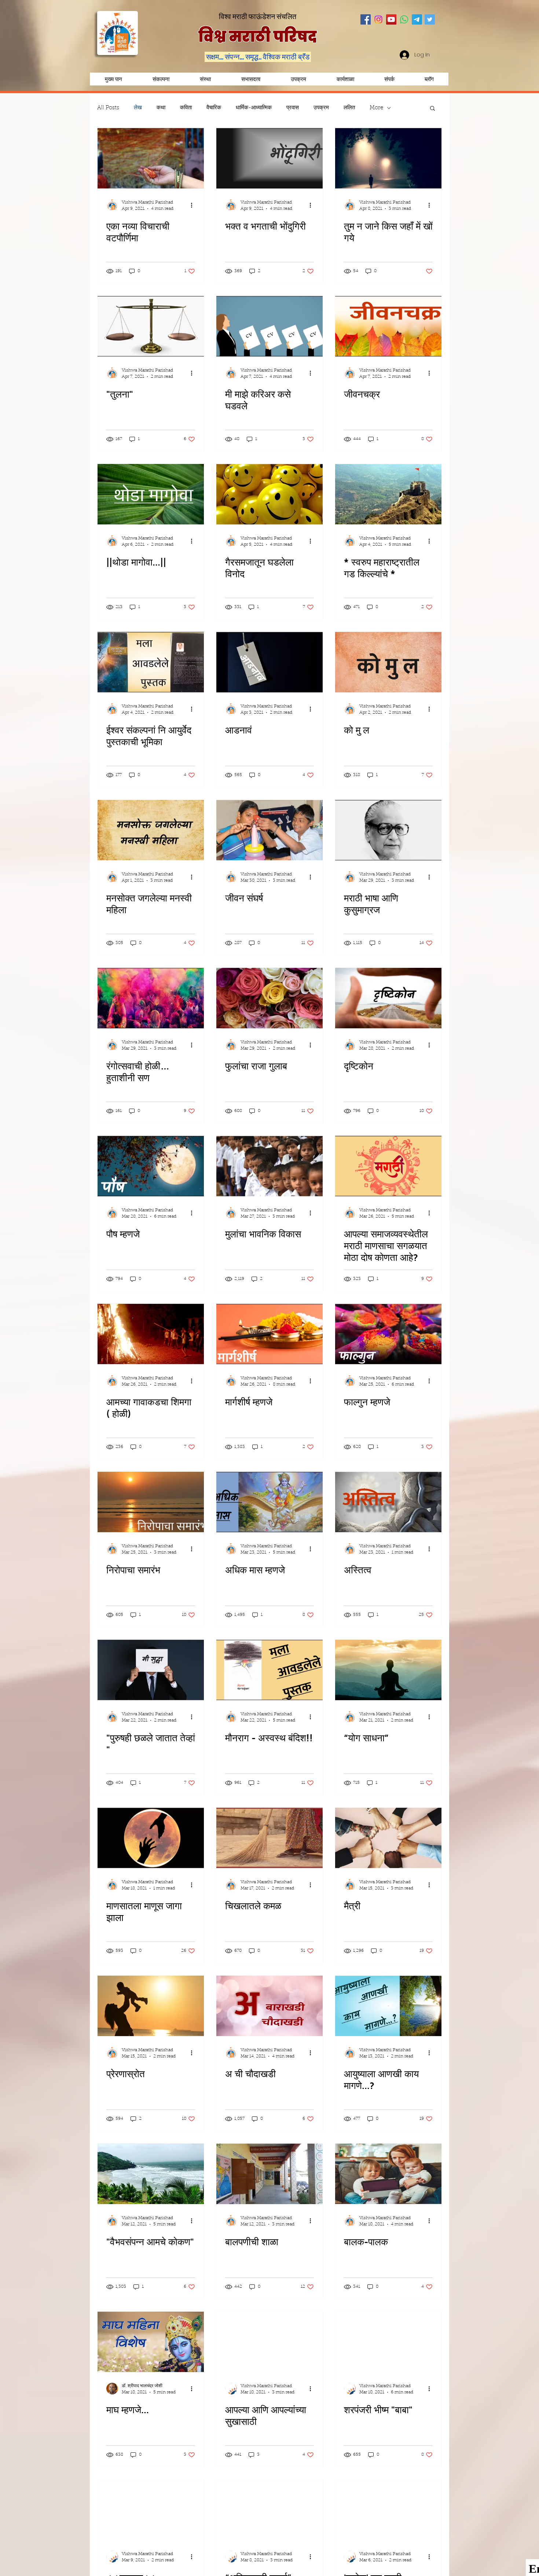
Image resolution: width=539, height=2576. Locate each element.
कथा (161, 108)
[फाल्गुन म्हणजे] (388, 1334)
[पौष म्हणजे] (151, 1166)
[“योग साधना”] (388, 1670)
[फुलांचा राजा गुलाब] (269, 998)
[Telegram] (417, 19)
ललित (349, 108)
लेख (138, 108)
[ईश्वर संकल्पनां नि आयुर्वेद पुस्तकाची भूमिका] (151, 662)
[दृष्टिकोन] (388, 998)
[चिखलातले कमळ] (269, 1838)
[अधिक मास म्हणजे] (269, 1502)
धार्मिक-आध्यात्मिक (254, 108)
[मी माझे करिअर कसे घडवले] (269, 326)
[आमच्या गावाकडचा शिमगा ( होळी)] (151, 1334)
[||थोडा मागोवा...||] (151, 494)
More (376, 108)
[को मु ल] (388, 662)
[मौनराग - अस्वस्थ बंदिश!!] (269, 1670)
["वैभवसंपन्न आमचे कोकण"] (151, 2174)
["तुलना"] (151, 326)
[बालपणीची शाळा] (269, 2174)
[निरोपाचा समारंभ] (151, 1502)
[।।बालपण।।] (151, 2510)
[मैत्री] (388, 1838)
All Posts (108, 108)
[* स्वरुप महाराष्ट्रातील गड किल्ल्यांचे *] (388, 494)
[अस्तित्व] (388, 1502)
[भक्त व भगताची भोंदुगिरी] (269, 158)
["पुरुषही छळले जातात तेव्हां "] (151, 1670)
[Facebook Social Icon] (366, 19)
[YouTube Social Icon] (391, 19)
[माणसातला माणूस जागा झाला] (151, 1838)
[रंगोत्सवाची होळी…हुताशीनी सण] (151, 998)
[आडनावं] (269, 662)
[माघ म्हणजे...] (151, 2342)
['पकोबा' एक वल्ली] (388, 2510)
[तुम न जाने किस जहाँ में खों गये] (388, 158)
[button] (298, 79)
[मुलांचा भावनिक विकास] (269, 1166)
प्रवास (293, 108)
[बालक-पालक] (388, 2174)
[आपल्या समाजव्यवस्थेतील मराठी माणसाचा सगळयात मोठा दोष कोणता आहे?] (388, 1166)
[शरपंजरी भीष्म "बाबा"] (388, 2342)
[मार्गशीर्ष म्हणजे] (269, 1334)
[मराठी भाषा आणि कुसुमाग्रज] (388, 830)
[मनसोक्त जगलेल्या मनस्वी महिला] (151, 830)
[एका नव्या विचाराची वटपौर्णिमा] (151, 158)
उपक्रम (321, 108)
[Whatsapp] (404, 19)
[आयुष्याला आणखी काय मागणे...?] (388, 2006)
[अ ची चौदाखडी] (269, 2006)
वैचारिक (214, 108)
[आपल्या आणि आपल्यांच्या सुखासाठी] (269, 2342)
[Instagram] (378, 19)
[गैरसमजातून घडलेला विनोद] (269, 494)
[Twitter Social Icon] (430, 19)
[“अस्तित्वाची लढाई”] (269, 2510)
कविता (186, 108)
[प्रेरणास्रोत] (151, 2006)
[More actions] (194, 205)
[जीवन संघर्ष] (269, 830)
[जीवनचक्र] (388, 326)
